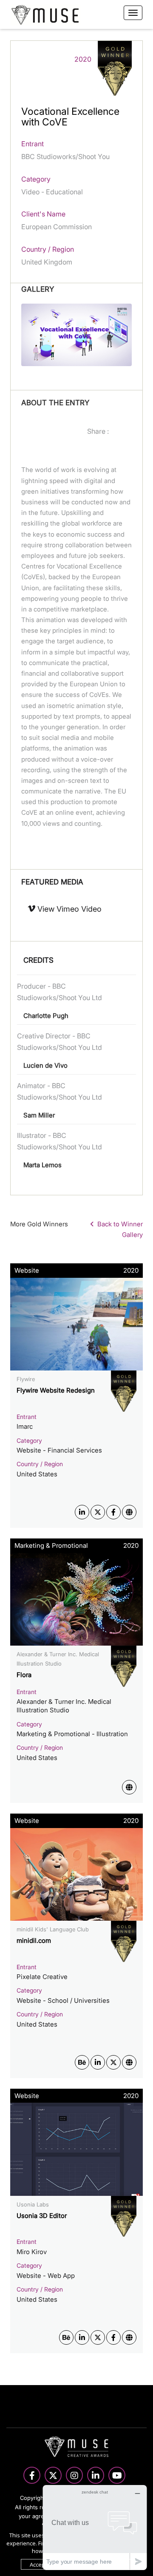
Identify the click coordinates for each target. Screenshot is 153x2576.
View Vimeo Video (68, 909)
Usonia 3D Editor (42, 2216)
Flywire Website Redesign (56, 1390)
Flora (24, 1675)
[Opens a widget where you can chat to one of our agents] (95, 2527)
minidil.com (34, 1941)
